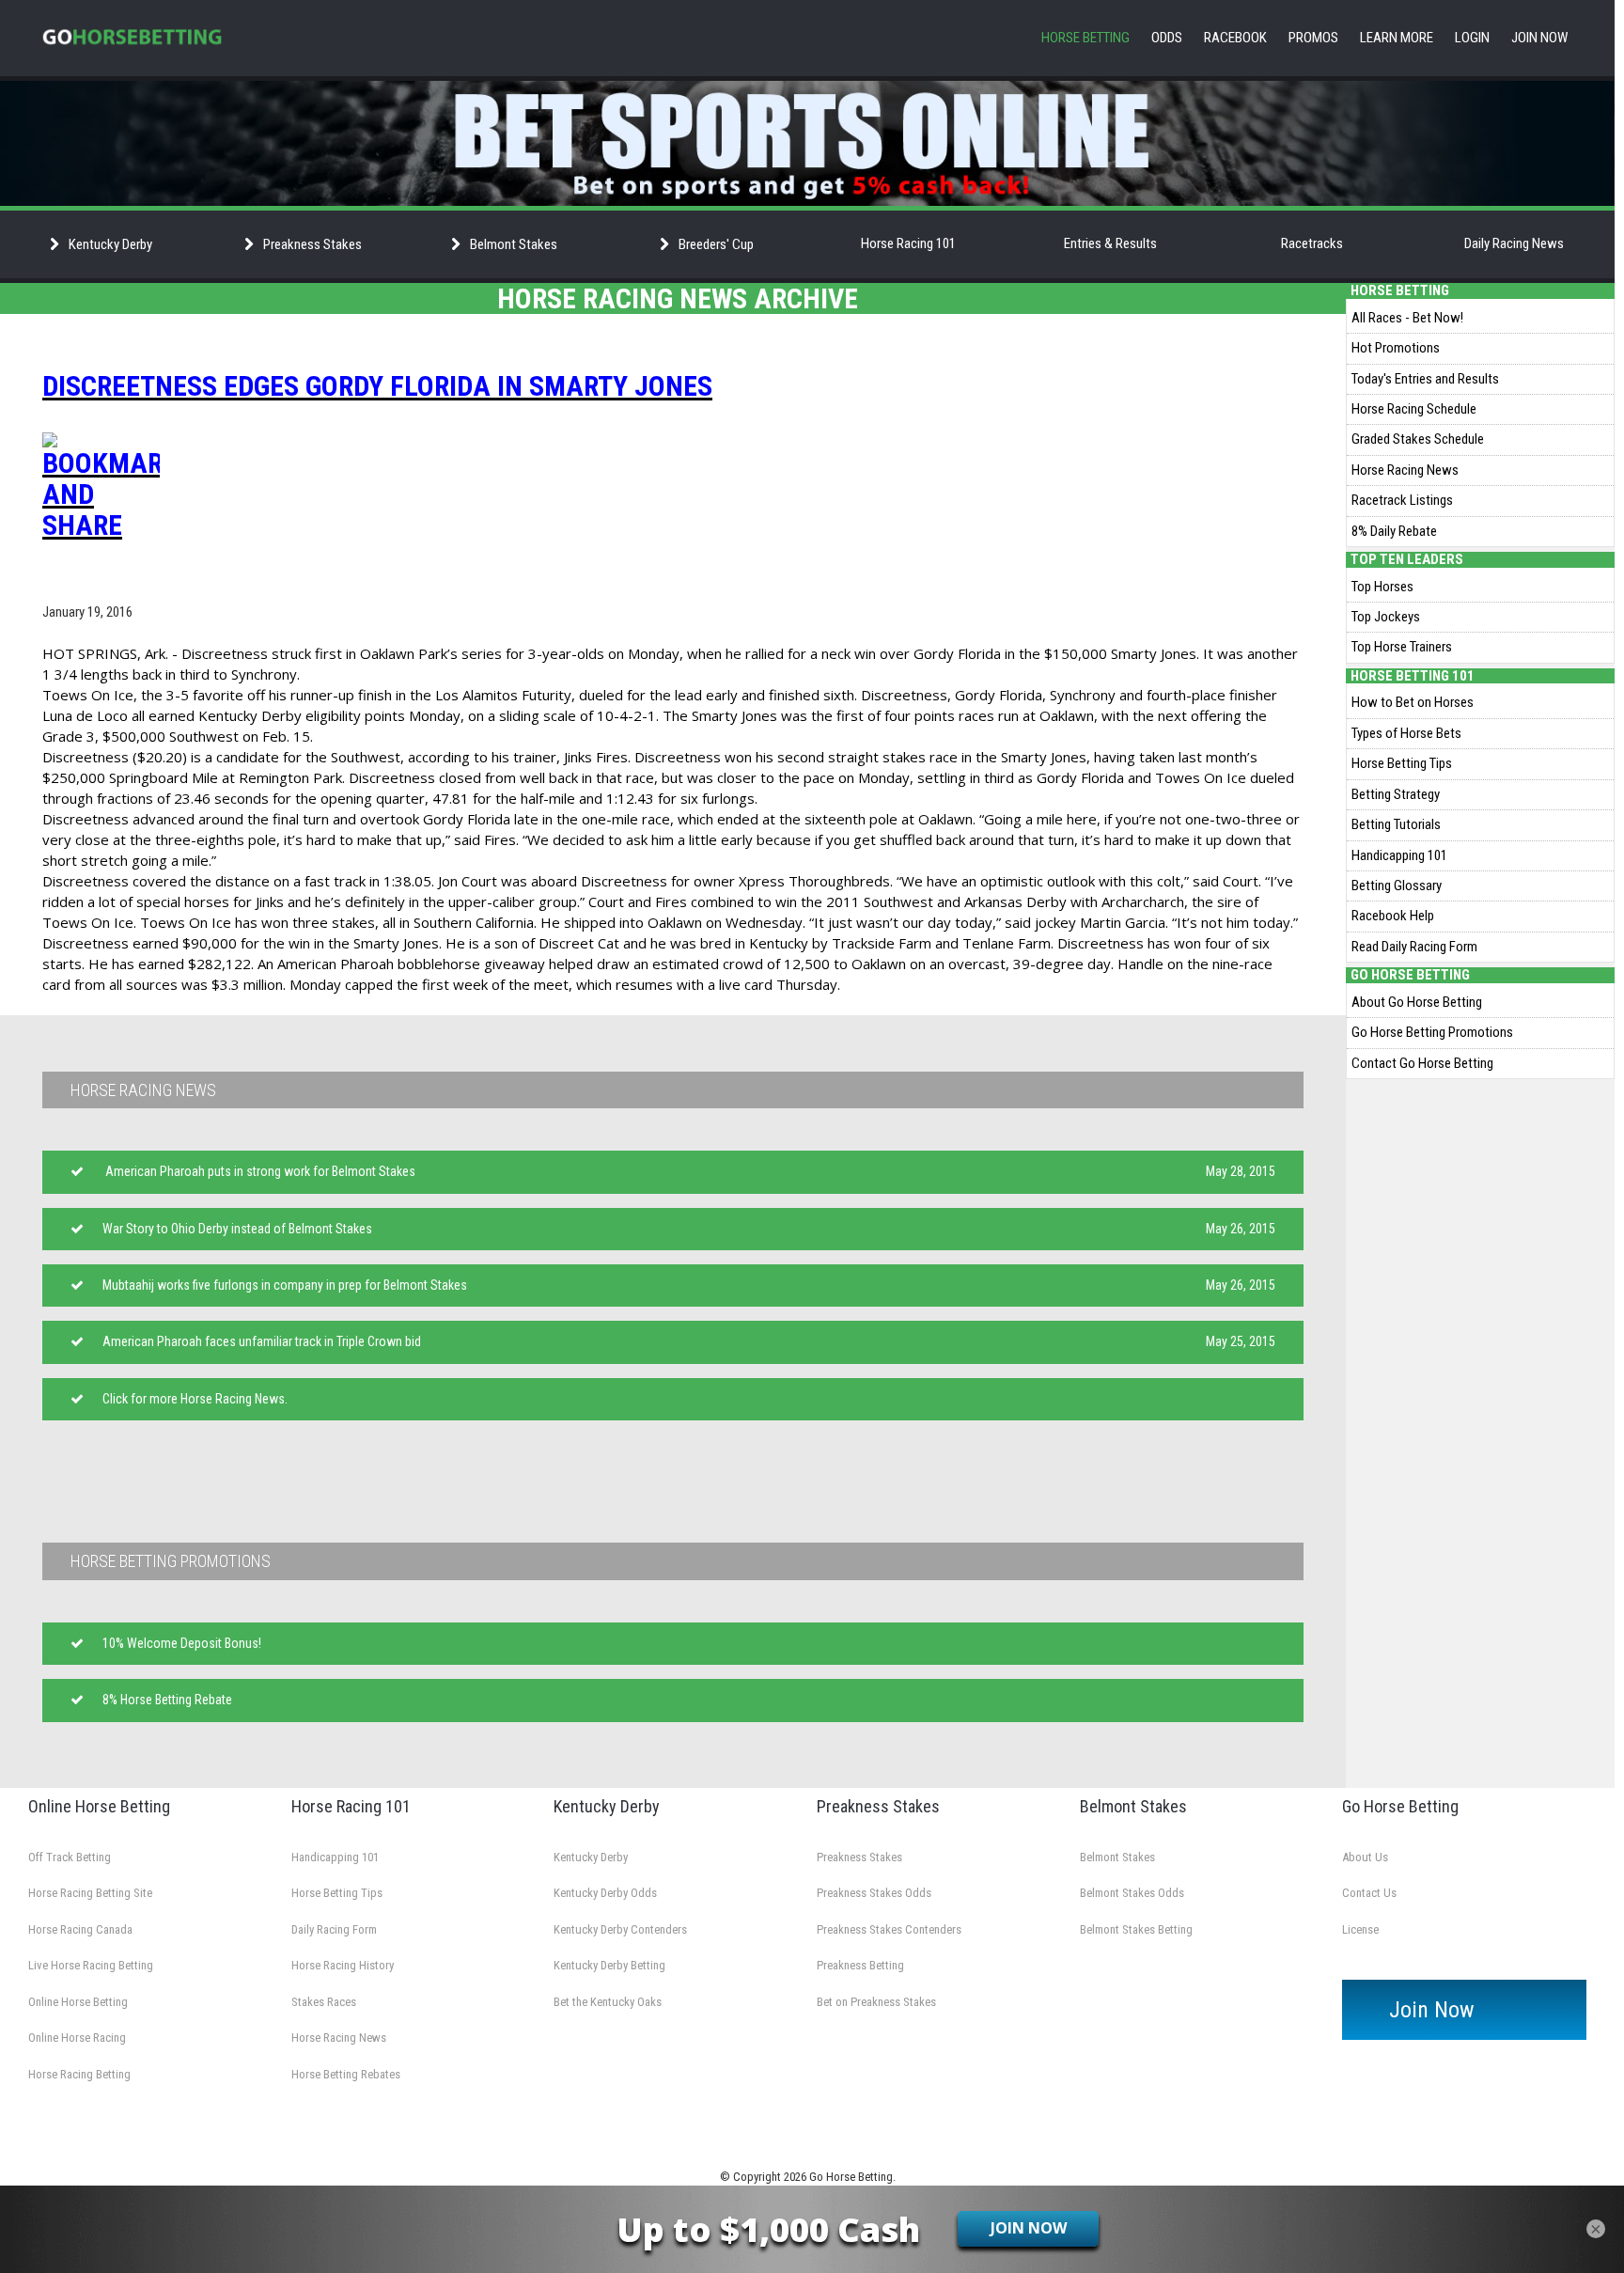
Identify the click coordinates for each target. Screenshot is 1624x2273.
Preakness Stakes (859, 1857)
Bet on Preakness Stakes (876, 2002)
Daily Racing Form (334, 1929)
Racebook (1235, 38)
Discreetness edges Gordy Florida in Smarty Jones (377, 386)
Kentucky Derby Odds (605, 1893)
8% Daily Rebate (1394, 531)
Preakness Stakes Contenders (889, 1929)
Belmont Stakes (1117, 1857)
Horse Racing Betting (79, 2074)
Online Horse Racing (77, 2038)
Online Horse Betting (78, 2002)
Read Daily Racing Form (1414, 947)
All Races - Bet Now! (1407, 318)
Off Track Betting (70, 1857)
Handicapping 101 (1399, 855)
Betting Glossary (1397, 886)
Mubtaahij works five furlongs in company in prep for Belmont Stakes (285, 1285)
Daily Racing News (1514, 243)
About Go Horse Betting (1417, 1002)
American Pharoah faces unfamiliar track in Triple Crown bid (262, 1341)
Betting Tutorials (1396, 824)
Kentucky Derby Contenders (620, 1929)
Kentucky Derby (591, 1857)
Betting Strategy (1396, 794)
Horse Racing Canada (80, 1929)
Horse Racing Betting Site (90, 1893)
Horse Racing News (1405, 470)
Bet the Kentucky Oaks (608, 2002)
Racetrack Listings (1402, 500)
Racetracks (1312, 243)
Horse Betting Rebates (346, 2074)
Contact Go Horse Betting (1422, 1063)
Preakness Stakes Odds (874, 1893)
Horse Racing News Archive (678, 298)
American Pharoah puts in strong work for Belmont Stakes (260, 1171)
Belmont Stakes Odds (1132, 1893)
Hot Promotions (1396, 348)
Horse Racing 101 (908, 243)
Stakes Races (324, 2002)
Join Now (1539, 38)
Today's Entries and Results (1425, 379)
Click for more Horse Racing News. (195, 1399)
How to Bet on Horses (1413, 702)
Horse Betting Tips (1402, 763)
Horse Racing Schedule (1414, 409)
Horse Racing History (343, 1965)
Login (1472, 38)
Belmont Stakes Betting (1136, 1929)
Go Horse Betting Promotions (1432, 1032)
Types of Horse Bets (1406, 733)
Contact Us (1369, 1893)
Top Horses (1382, 587)
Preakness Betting (860, 1965)
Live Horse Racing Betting (91, 1965)
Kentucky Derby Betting (609, 1965)
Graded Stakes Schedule (1418, 439)
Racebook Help (1393, 916)
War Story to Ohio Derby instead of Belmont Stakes (237, 1229)
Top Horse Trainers (1402, 647)
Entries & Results (1110, 243)
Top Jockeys (1386, 617)
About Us (1365, 1857)
